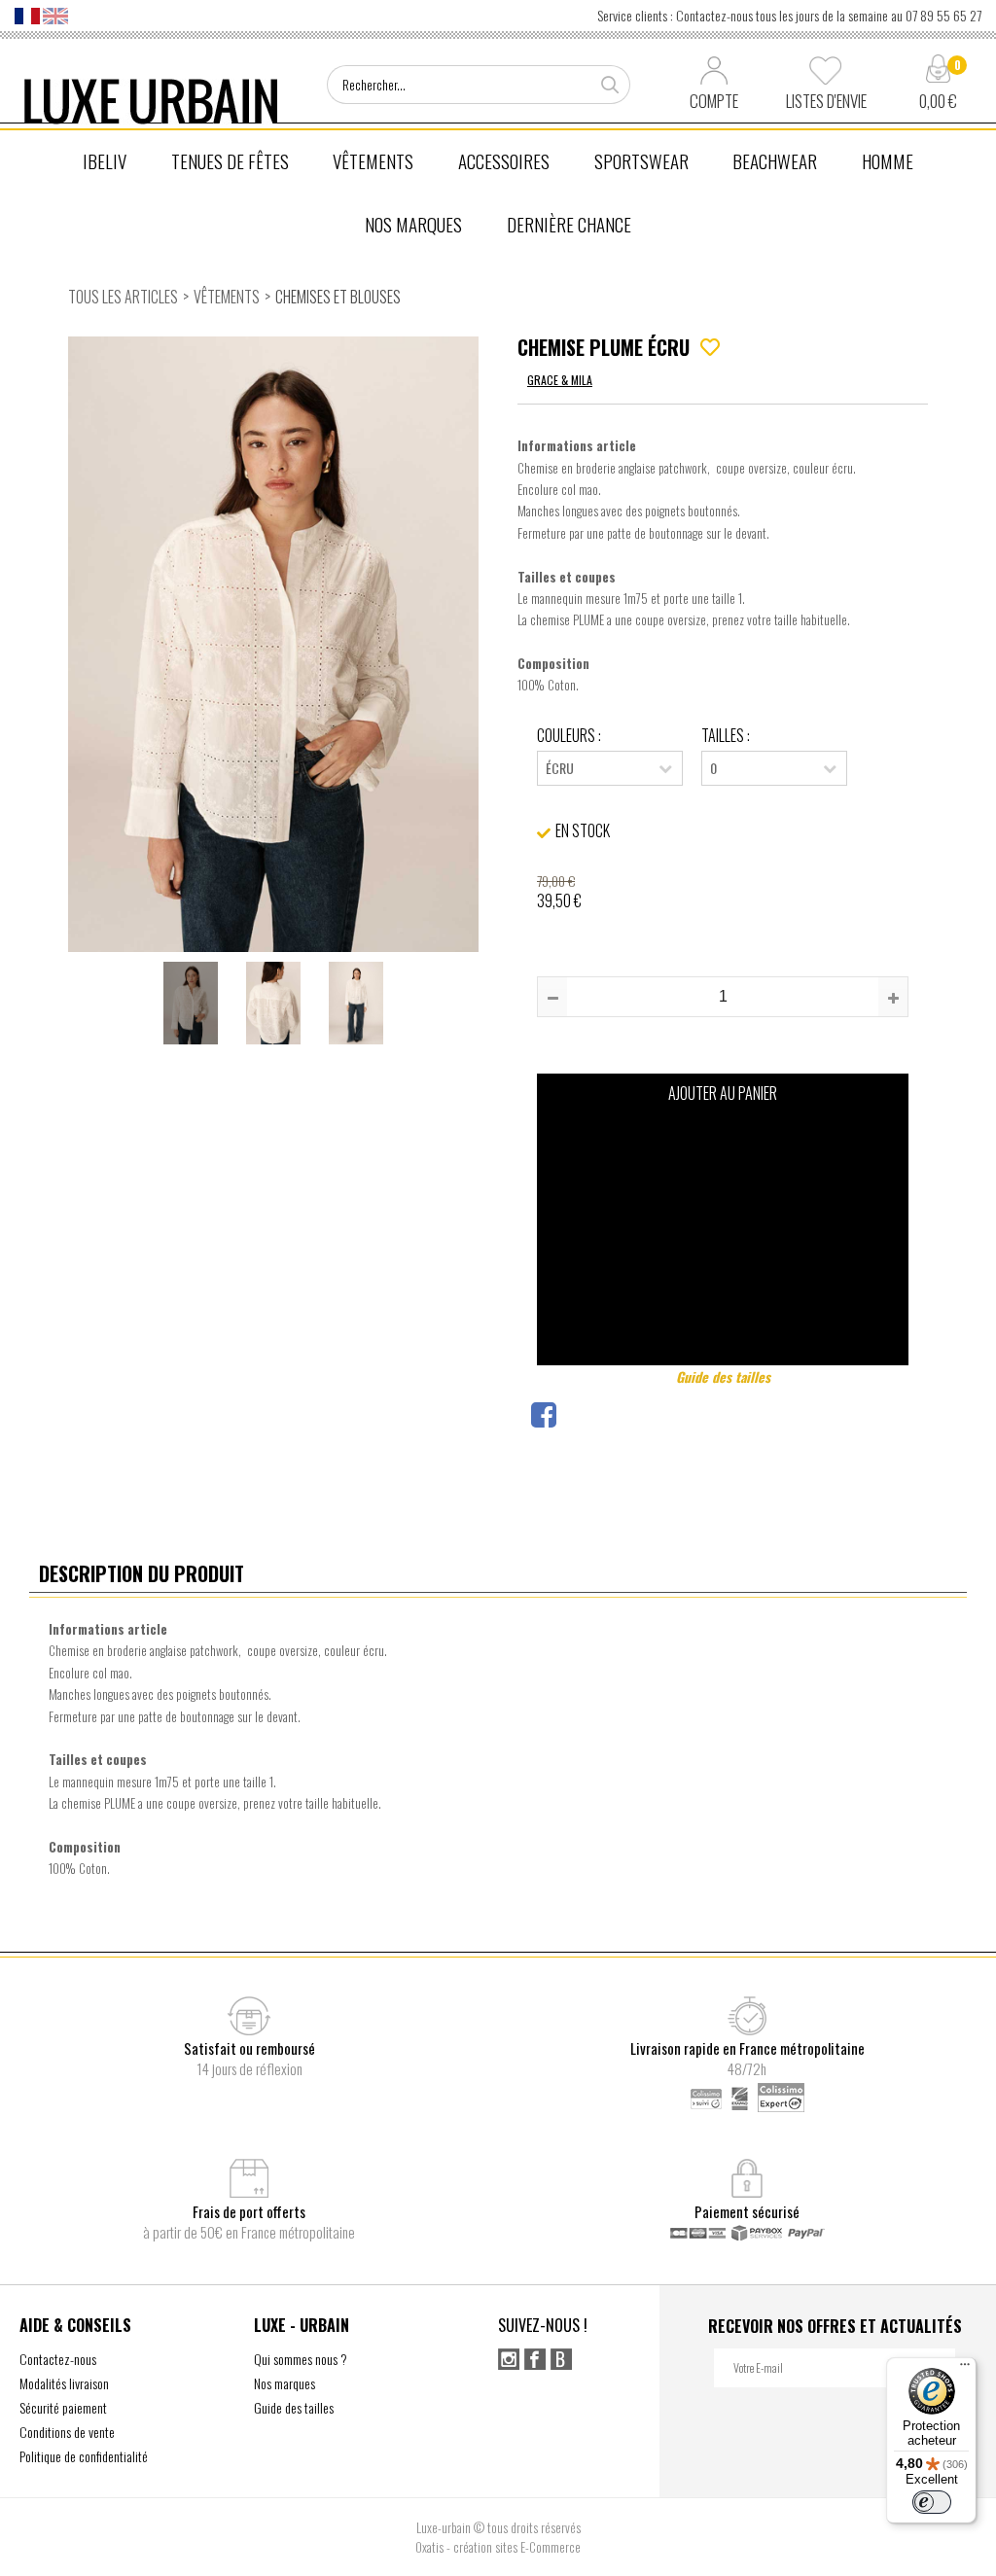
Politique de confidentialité (84, 2456)
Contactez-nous (58, 2359)
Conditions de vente (67, 2432)
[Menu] (965, 2369)
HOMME (888, 160)
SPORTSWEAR (641, 160)
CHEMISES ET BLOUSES (338, 297)
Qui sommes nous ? (301, 2359)
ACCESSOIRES (504, 160)
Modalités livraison (64, 2383)
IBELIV (105, 160)
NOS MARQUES (413, 224)
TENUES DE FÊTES (230, 160)
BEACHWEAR (775, 160)
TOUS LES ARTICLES (123, 297)
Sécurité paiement (63, 2407)
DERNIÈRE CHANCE (569, 224)
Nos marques (285, 2383)
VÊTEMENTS (373, 160)
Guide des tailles (723, 1376)
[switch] (932, 2502)
